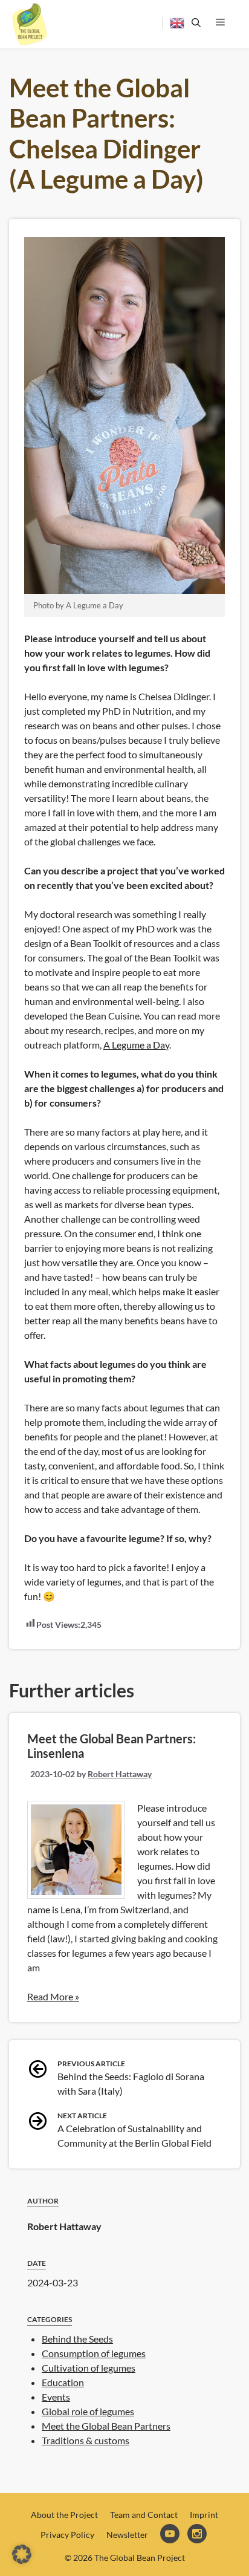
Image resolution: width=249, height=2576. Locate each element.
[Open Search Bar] (194, 23)
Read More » (53, 1996)
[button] (22, 2554)
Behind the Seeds (77, 2339)
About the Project (64, 2515)
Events (56, 2397)
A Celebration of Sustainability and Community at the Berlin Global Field (134, 2130)
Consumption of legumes (94, 2353)
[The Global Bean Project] (30, 24)
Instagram (198, 2535)
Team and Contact (144, 2515)
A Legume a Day (136, 1045)
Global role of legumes (88, 2411)
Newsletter (127, 2535)
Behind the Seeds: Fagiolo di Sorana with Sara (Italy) (131, 2078)
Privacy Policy (67, 2535)
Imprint (204, 2515)
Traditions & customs (86, 2440)
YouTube (171, 2535)
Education (63, 2382)
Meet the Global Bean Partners (106, 2426)
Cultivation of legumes (89, 2368)
